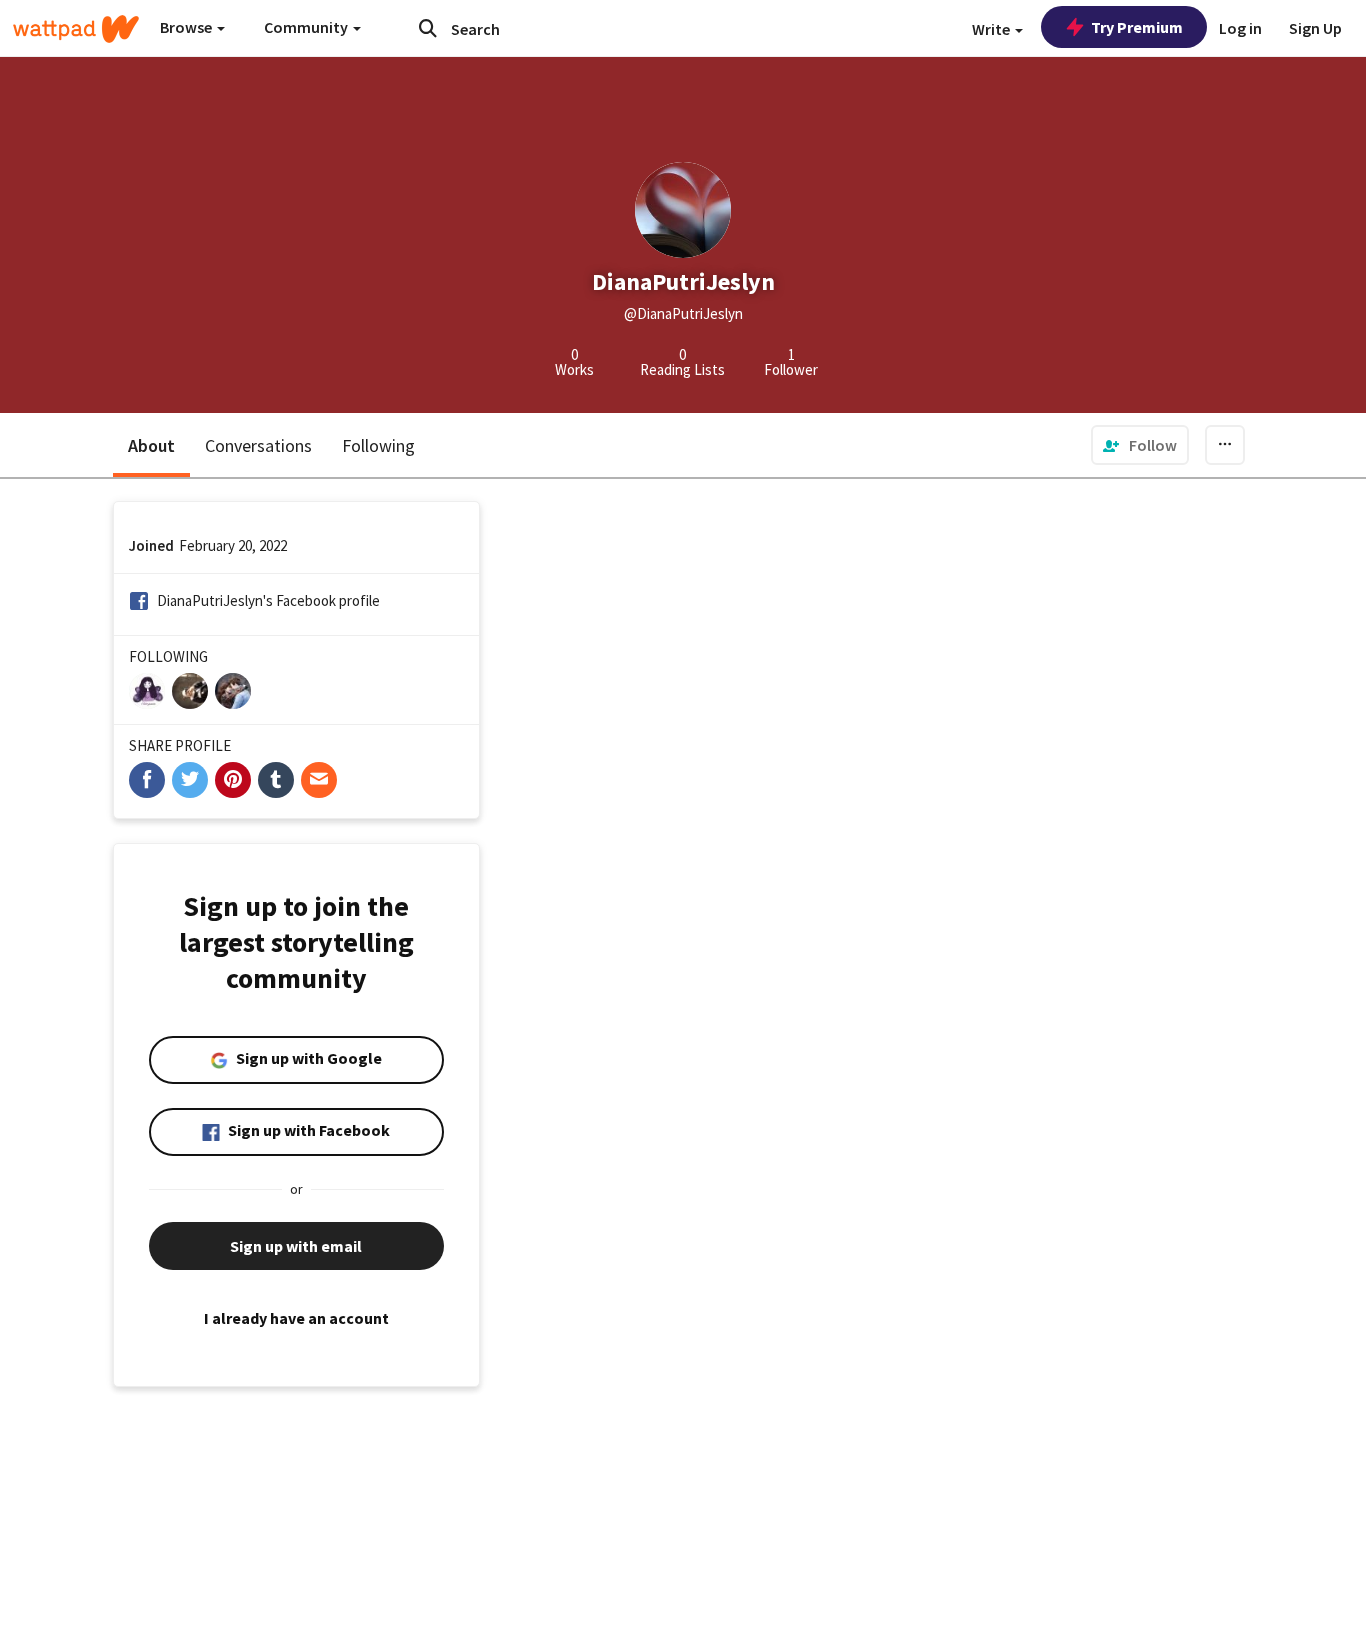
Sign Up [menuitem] (1315, 28)
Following (378, 445)
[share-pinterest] (233, 780)
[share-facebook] (147, 780)
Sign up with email (296, 1246)
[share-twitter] (190, 780)
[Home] (76, 29)
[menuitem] (1140, 445)
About (151, 445)
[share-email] (319, 780)
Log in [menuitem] (1240, 28)
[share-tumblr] (276, 780)
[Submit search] (428, 28)
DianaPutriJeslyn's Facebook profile (268, 600)
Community (307, 27)
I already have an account (296, 1318)
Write (992, 29)
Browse (187, 27)
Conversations (258, 445)
